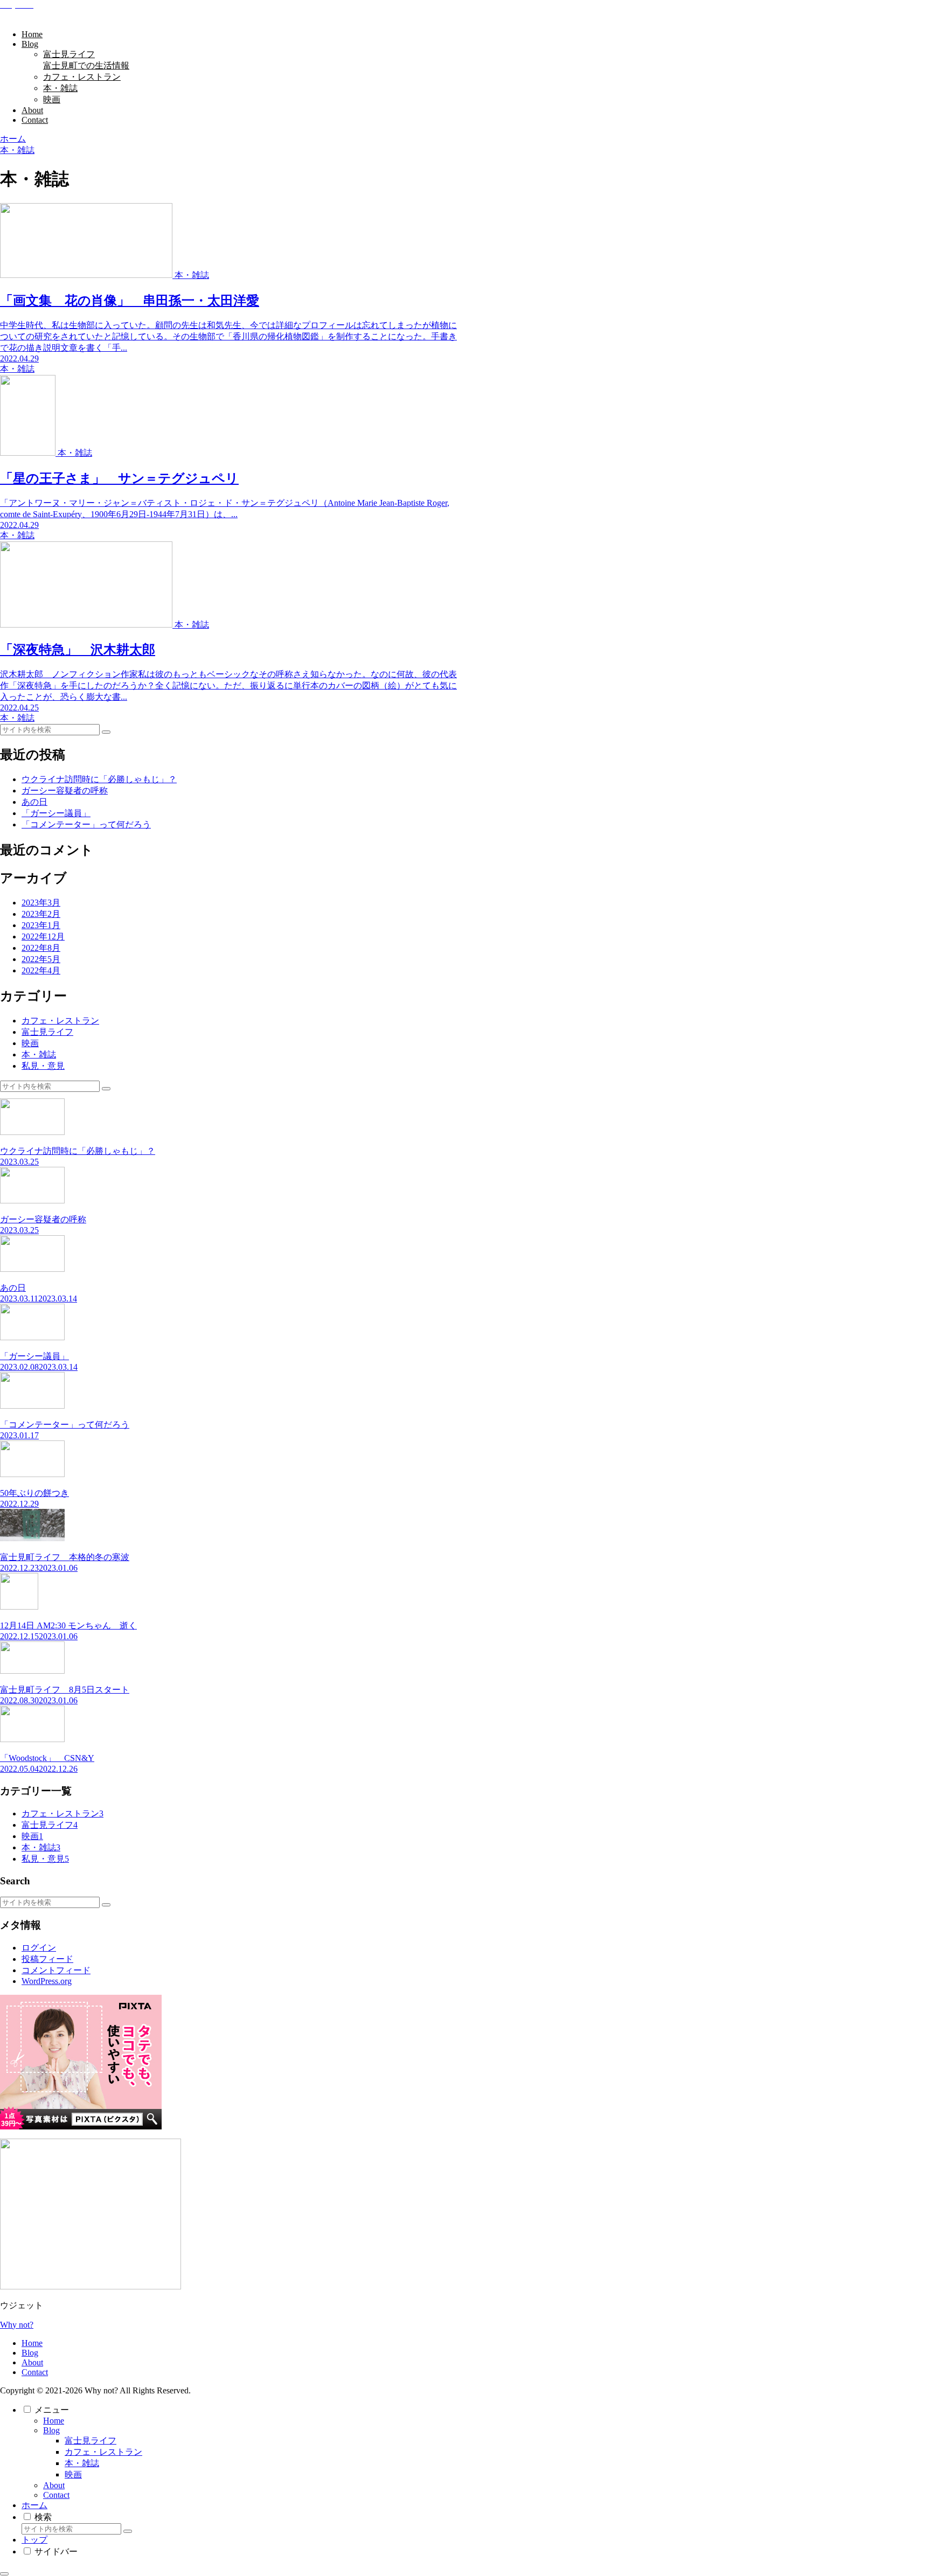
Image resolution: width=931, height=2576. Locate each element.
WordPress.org (47, 1981)
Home (32, 2343)
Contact (35, 2372)
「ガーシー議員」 (56, 813)
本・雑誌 (82, 2463)
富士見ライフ (91, 2441)
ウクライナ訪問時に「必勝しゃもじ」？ (99, 779)
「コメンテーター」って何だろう (86, 824)
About (32, 2362)
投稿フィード (47, 1959)
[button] (106, 732)
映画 (73, 2474)
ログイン (39, 1948)
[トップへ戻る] (4, 2574)
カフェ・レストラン (103, 2452)
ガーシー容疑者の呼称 (65, 791)
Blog (30, 2353)
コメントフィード (56, 1970)
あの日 (34, 802)
